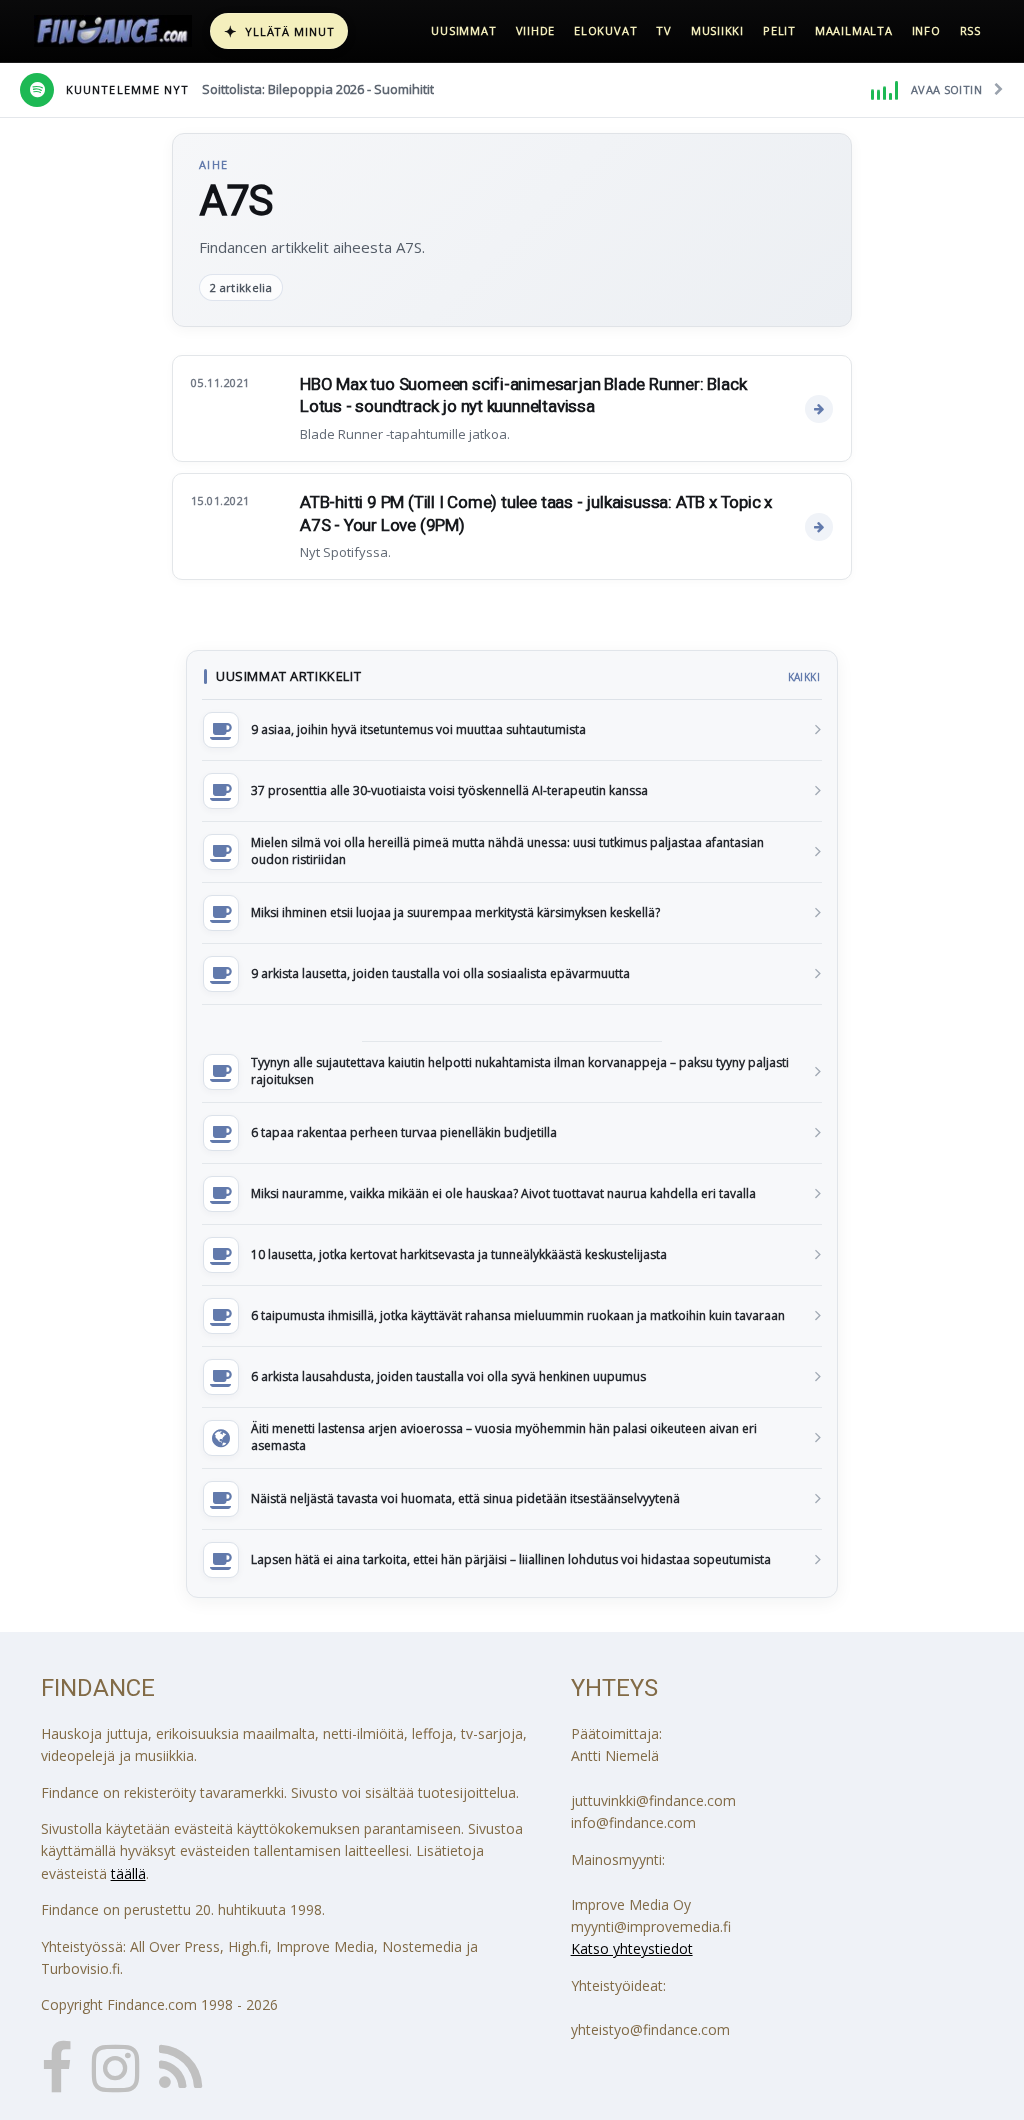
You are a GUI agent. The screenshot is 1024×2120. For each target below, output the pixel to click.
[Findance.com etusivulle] (113, 31)
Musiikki (717, 30)
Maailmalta (854, 30)
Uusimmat (463, 30)
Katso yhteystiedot (632, 1948)
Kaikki (804, 677)
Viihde (536, 30)
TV (664, 30)
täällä (128, 1873)
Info (926, 30)
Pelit (779, 30)
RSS (970, 30)
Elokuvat (605, 30)
